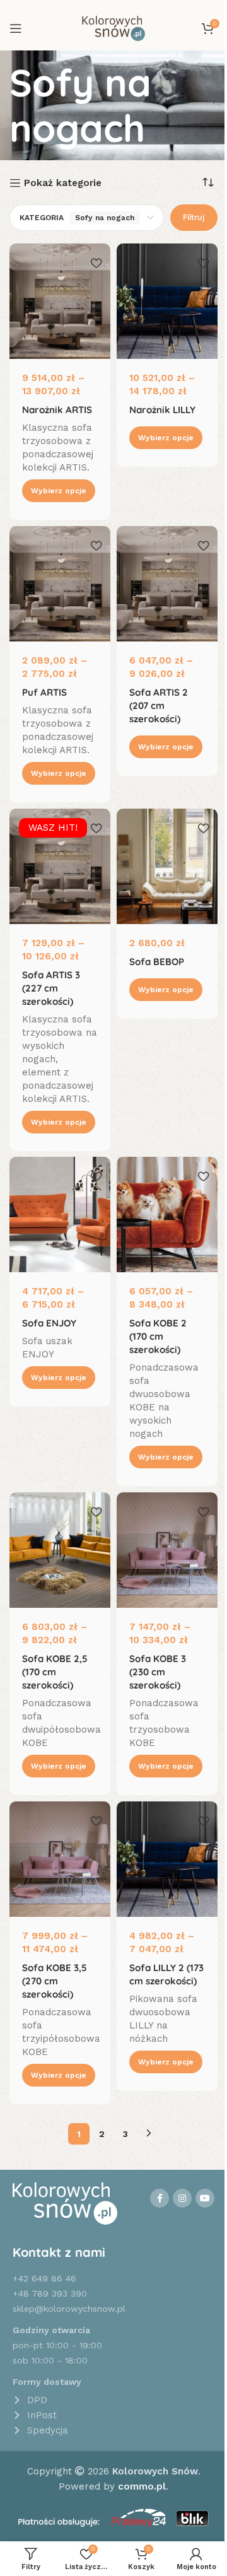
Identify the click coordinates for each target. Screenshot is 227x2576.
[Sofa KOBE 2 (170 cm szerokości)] (167, 1215)
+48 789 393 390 (50, 2293)
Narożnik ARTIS (57, 410)
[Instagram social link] (182, 2198)
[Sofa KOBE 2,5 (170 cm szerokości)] (60, 1550)
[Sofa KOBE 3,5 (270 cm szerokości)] (60, 1859)
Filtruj (194, 217)
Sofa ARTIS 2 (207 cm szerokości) (159, 705)
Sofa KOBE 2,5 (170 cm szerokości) (55, 1672)
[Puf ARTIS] (60, 584)
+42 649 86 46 (44, 2278)
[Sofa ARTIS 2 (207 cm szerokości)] (167, 584)
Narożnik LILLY (162, 410)
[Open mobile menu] (16, 28)
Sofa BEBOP (157, 961)
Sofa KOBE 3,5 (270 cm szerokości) (55, 1981)
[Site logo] (113, 28)
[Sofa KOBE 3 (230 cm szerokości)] (167, 1550)
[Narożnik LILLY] (167, 301)
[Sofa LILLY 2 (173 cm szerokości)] (167, 1859)
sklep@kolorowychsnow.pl (69, 2309)
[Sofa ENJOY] (60, 1215)
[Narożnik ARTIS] (60, 301)
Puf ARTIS (44, 692)
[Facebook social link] (160, 2198)
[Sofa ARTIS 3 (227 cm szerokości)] (60, 866)
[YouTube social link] (205, 2198)
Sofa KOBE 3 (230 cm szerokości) (158, 1672)
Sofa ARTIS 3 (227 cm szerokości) (51, 987)
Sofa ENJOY (49, 1323)
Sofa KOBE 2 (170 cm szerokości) (158, 1336)
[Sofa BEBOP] (167, 866)
